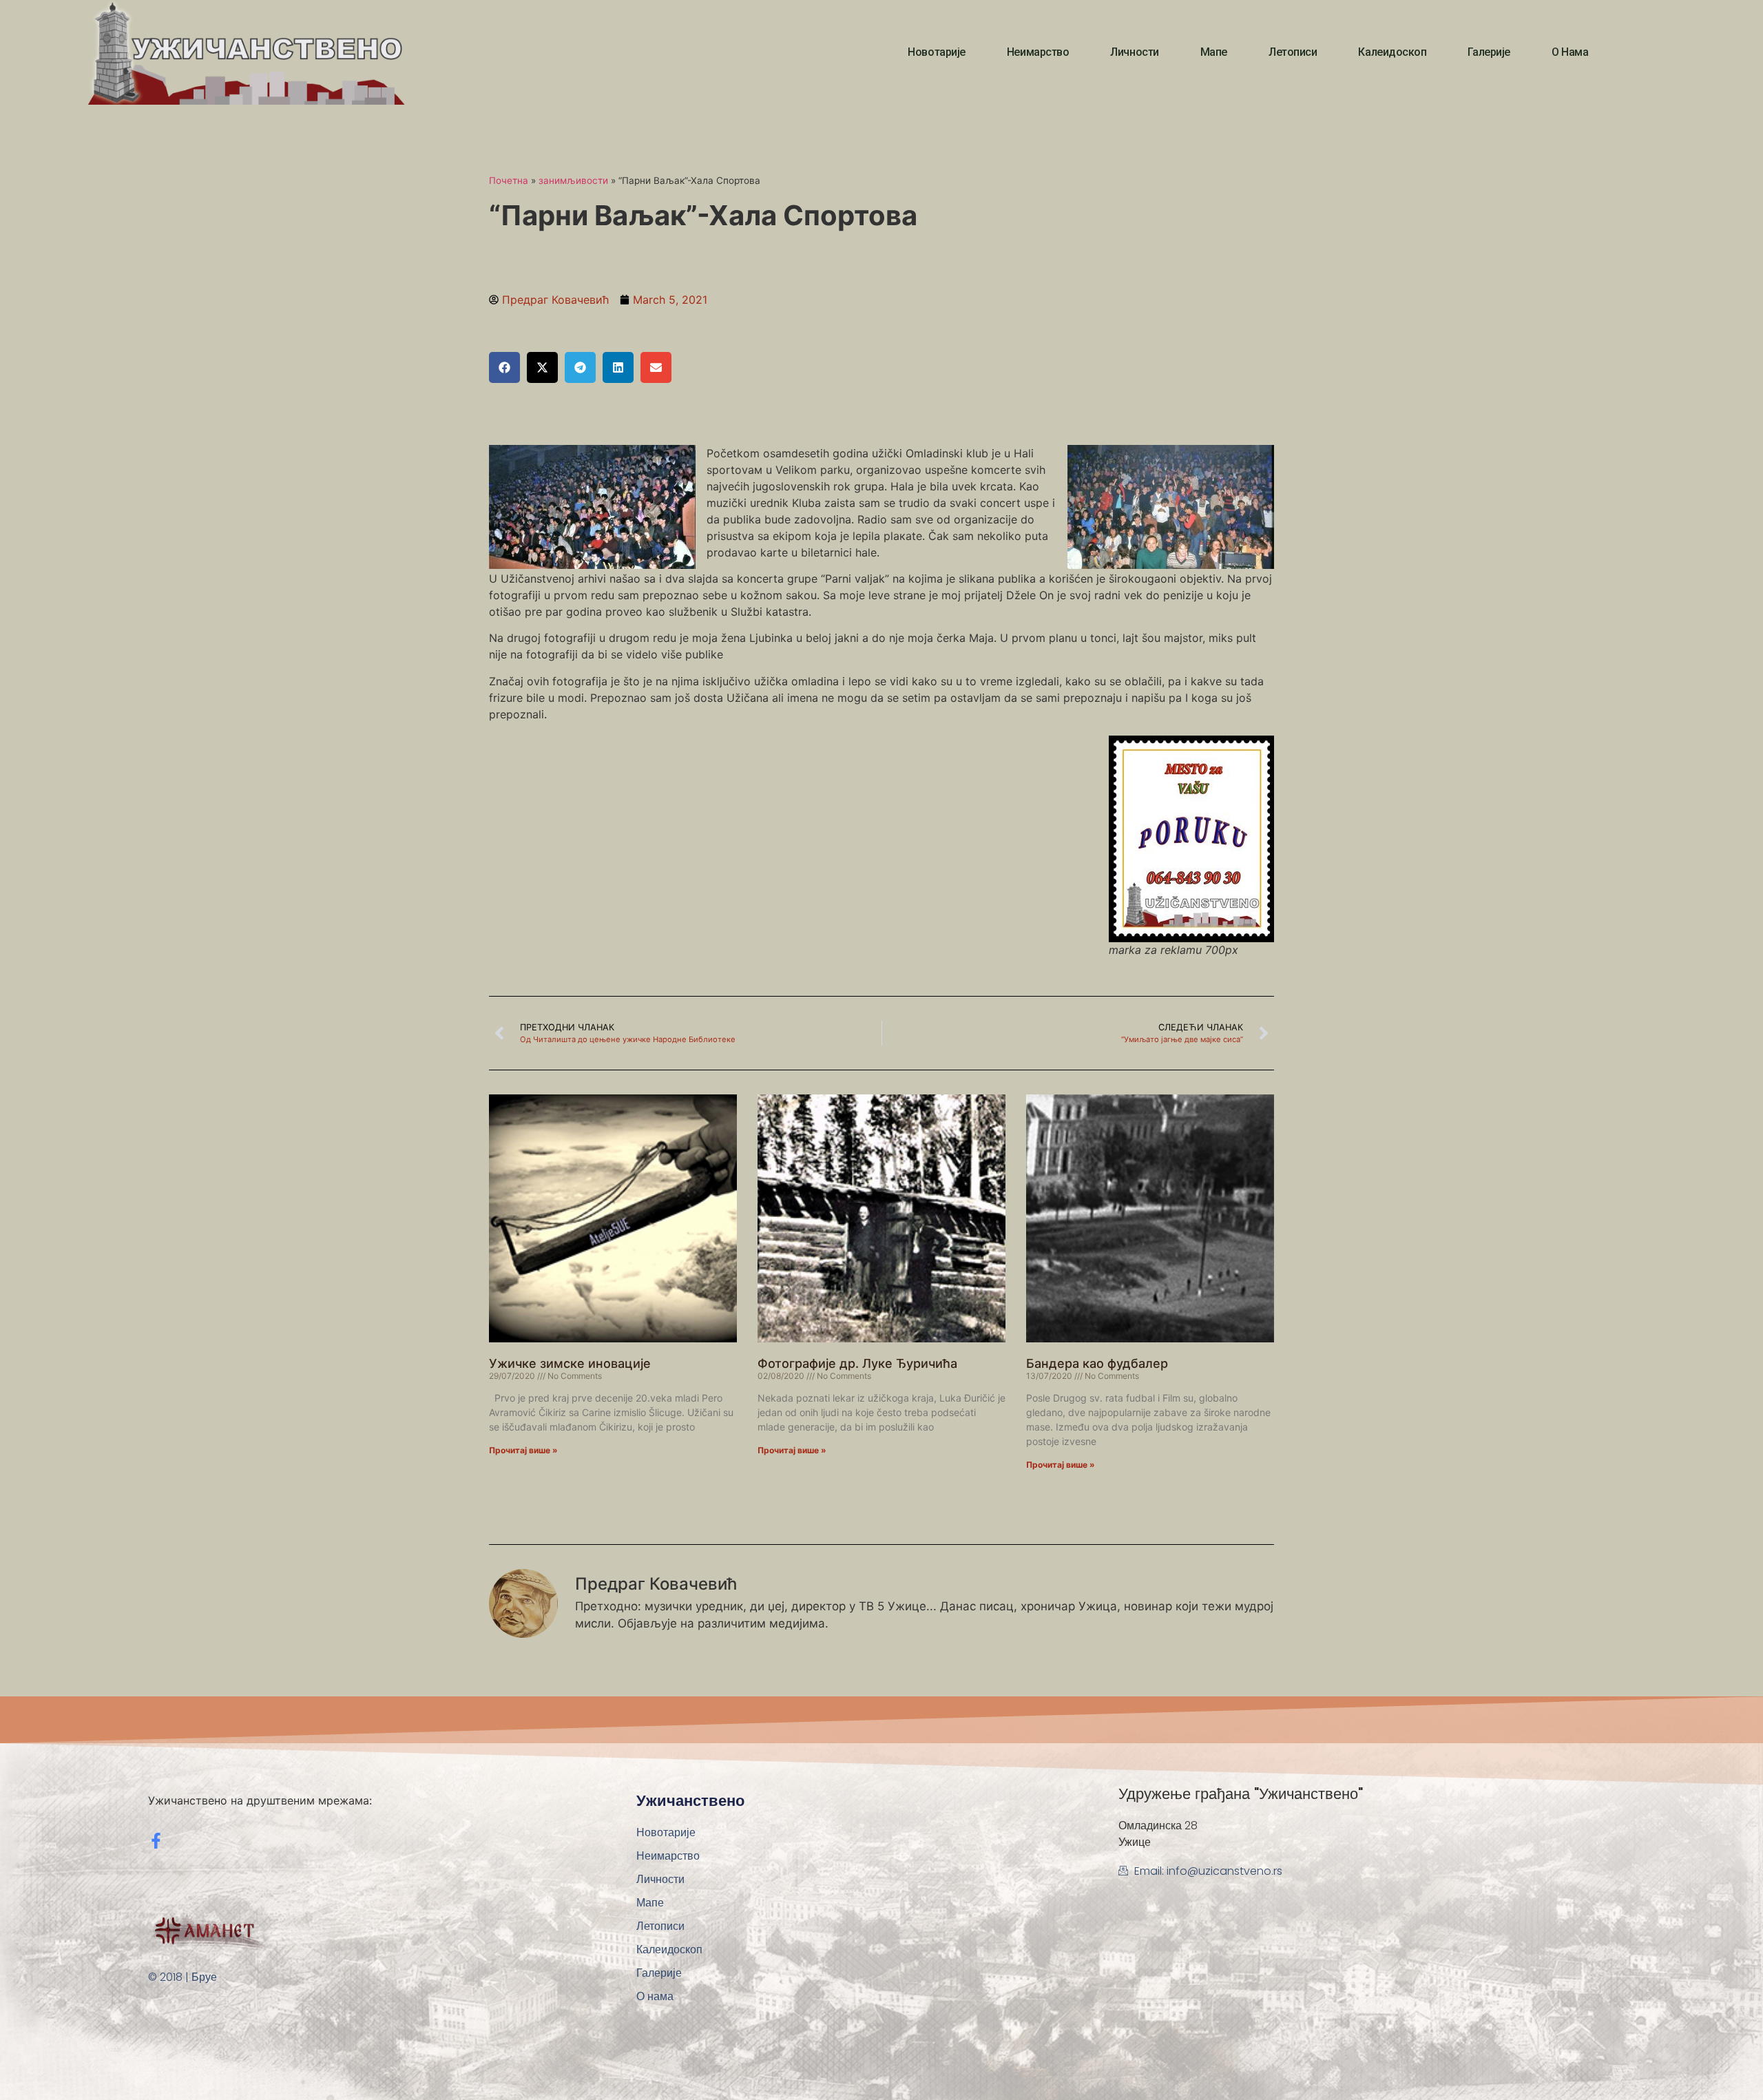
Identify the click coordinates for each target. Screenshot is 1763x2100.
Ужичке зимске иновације (570, 1363)
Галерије (1489, 52)
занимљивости (573, 180)
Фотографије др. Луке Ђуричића (857, 1363)
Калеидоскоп (1392, 52)
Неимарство (1038, 52)
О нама (1570, 52)
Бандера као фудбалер (1097, 1363)
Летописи (1293, 52)
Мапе (1214, 52)
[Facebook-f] (156, 1841)
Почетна (509, 180)
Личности (1134, 52)
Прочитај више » (523, 1450)
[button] (504, 367)
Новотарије (937, 52)
